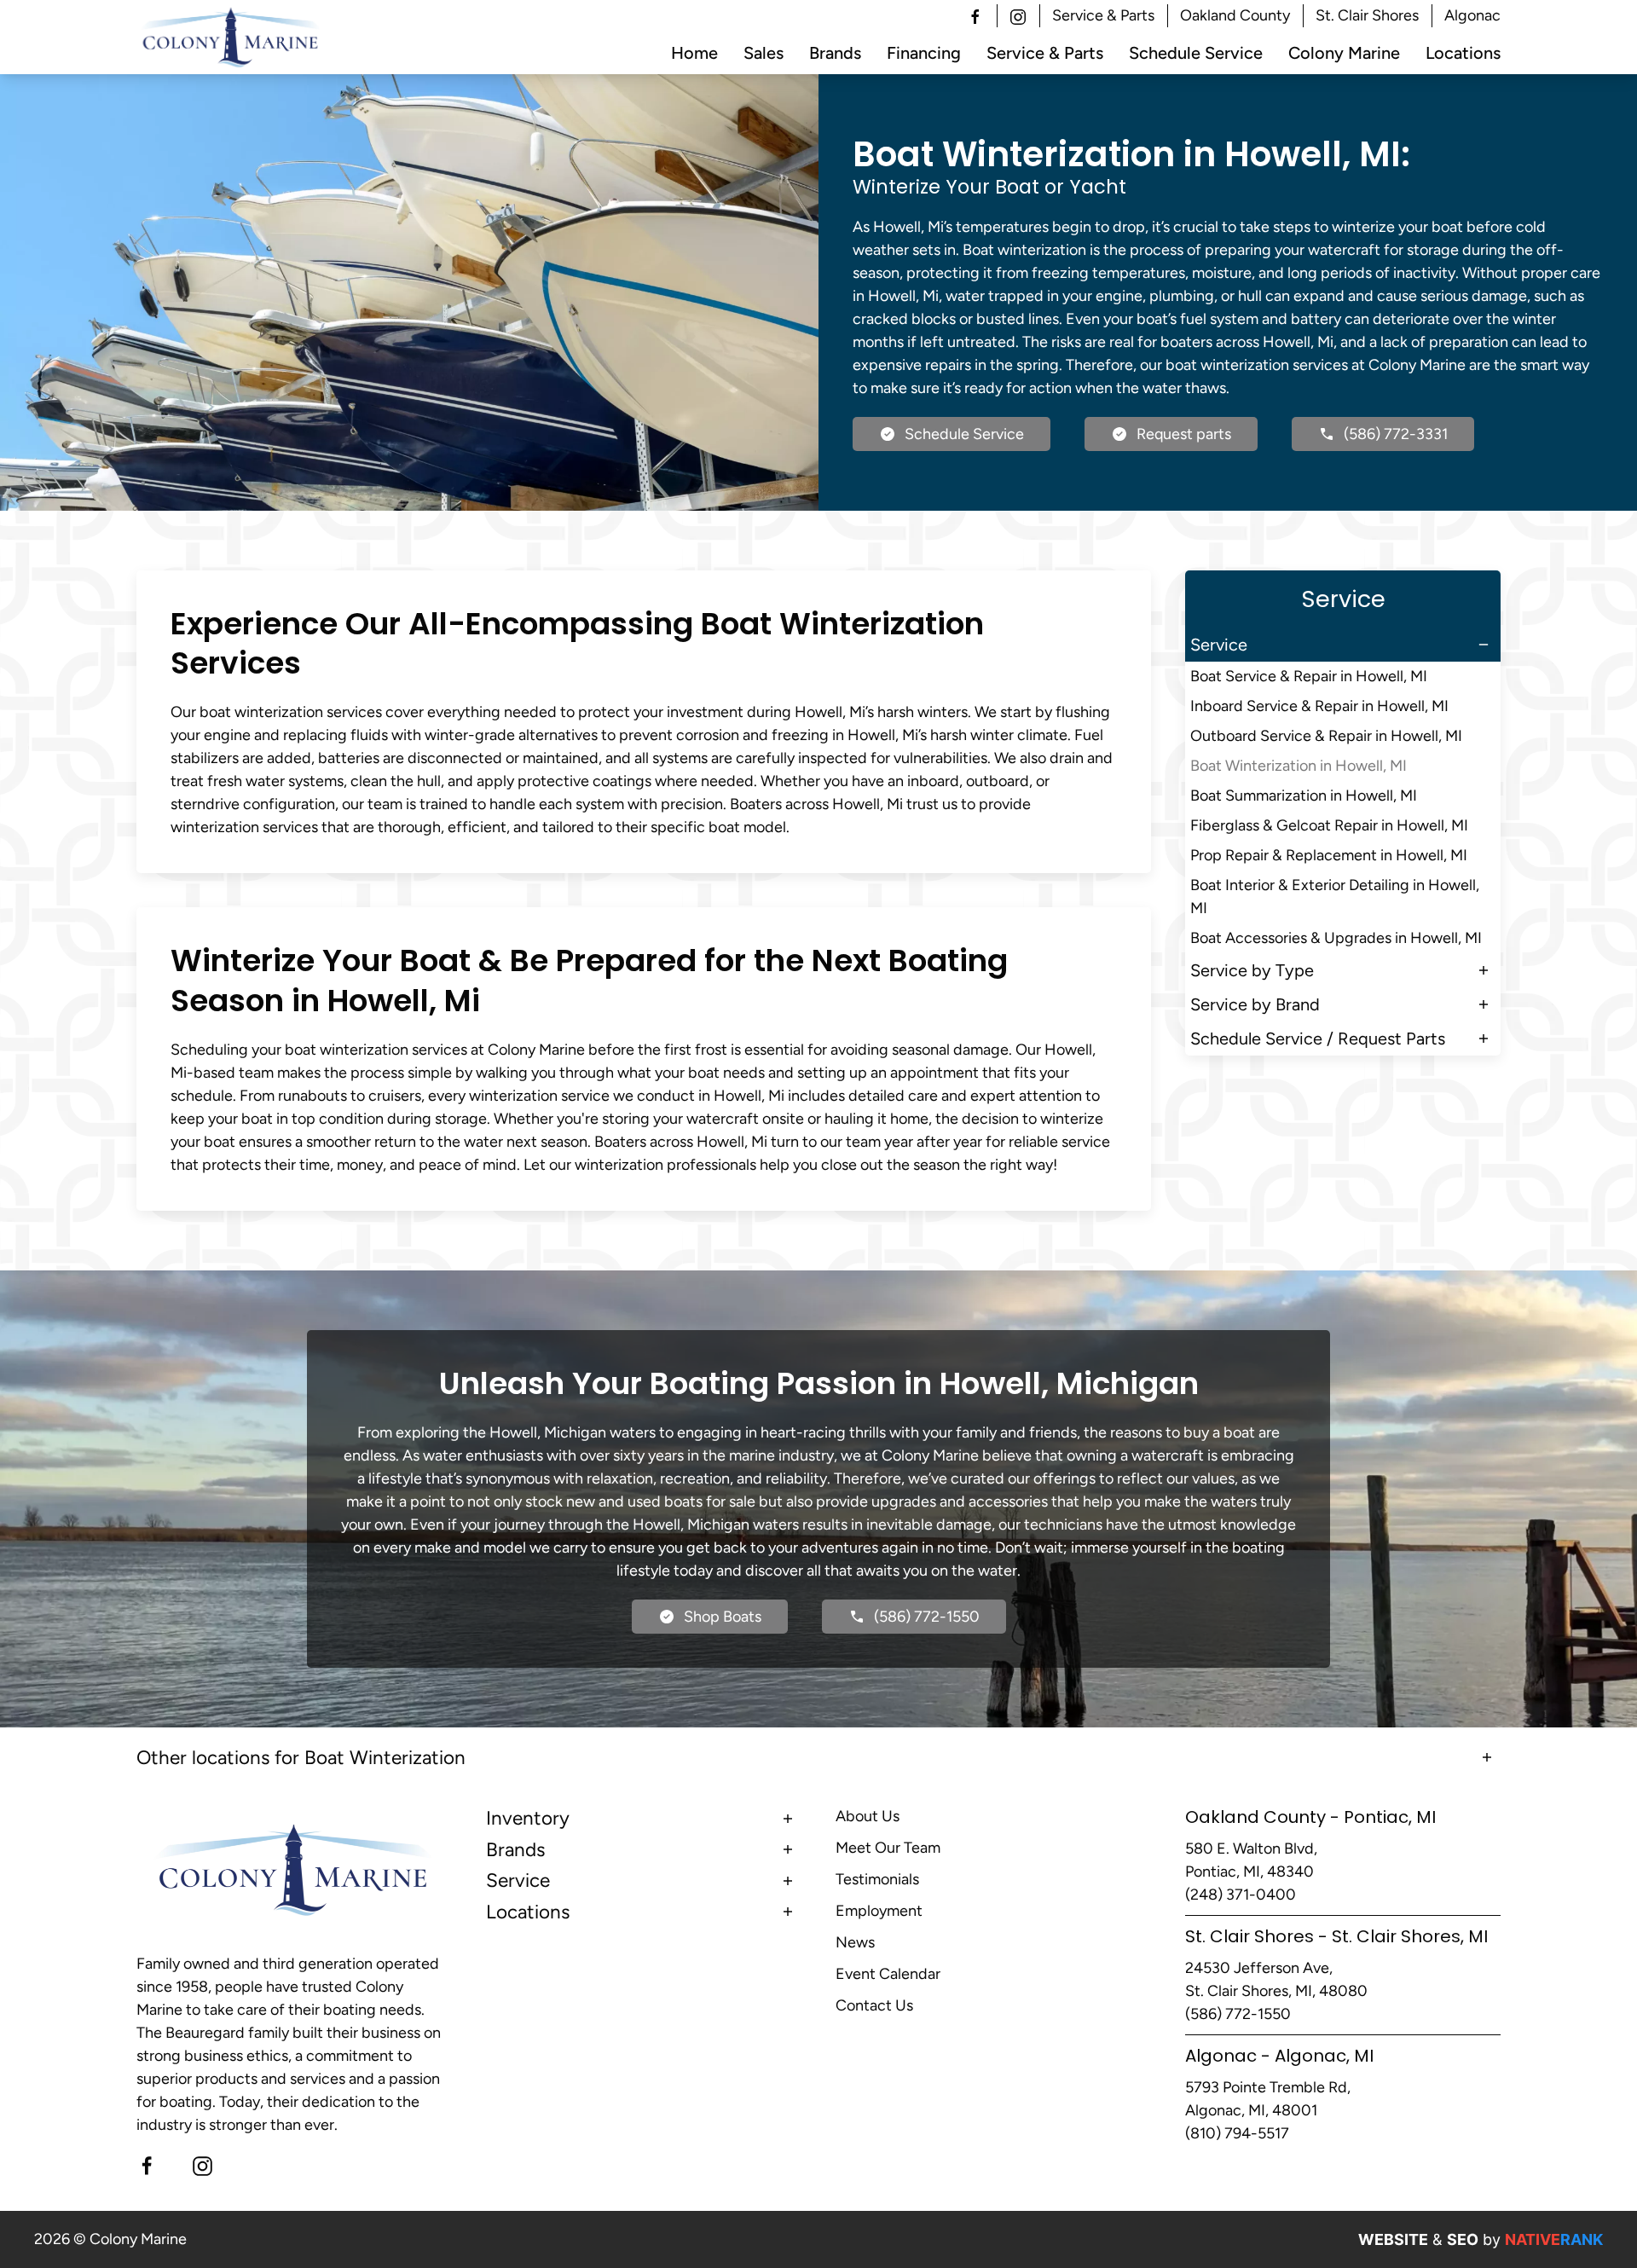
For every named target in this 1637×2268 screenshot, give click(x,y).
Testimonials (877, 1879)
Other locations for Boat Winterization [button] (301, 1758)
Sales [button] (764, 53)
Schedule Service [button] (1196, 53)
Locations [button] (1463, 53)
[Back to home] (231, 38)
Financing (924, 53)
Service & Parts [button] (1103, 15)
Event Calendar (888, 1974)
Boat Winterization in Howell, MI (1299, 766)
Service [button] (1219, 645)
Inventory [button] (528, 1818)
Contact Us (874, 2005)
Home (694, 53)
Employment (879, 1911)
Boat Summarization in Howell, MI (1304, 796)
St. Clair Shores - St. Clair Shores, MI (1336, 1936)
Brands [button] (835, 53)
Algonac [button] (1472, 15)
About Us (868, 1816)
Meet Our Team (888, 1848)
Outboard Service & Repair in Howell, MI (1326, 736)
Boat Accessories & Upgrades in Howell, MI (1336, 938)
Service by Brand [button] (1255, 1004)
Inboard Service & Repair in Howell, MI (1319, 706)
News (855, 1942)
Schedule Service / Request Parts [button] (1318, 1039)
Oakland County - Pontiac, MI (1310, 1817)
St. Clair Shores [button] (1367, 15)
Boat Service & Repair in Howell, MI (1309, 676)
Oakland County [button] (1235, 15)
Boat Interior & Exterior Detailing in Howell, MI (1335, 897)
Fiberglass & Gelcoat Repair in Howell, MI (1329, 825)
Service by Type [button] (1252, 970)
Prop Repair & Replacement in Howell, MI (1329, 855)
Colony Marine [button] (1344, 53)
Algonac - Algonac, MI (1279, 2056)
